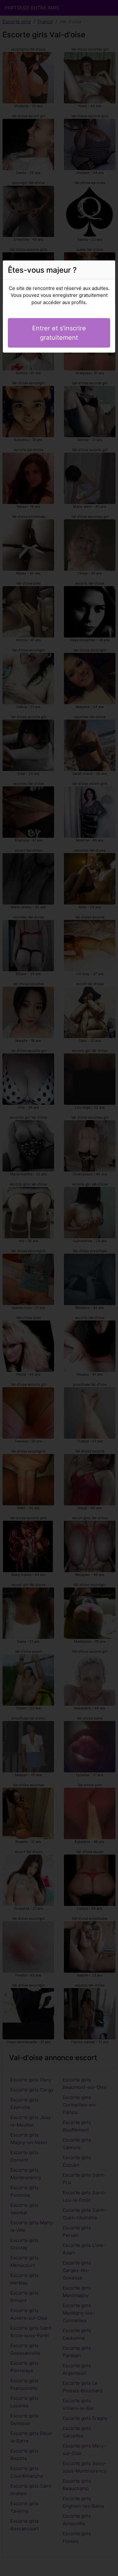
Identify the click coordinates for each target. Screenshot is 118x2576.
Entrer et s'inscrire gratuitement (59, 333)
